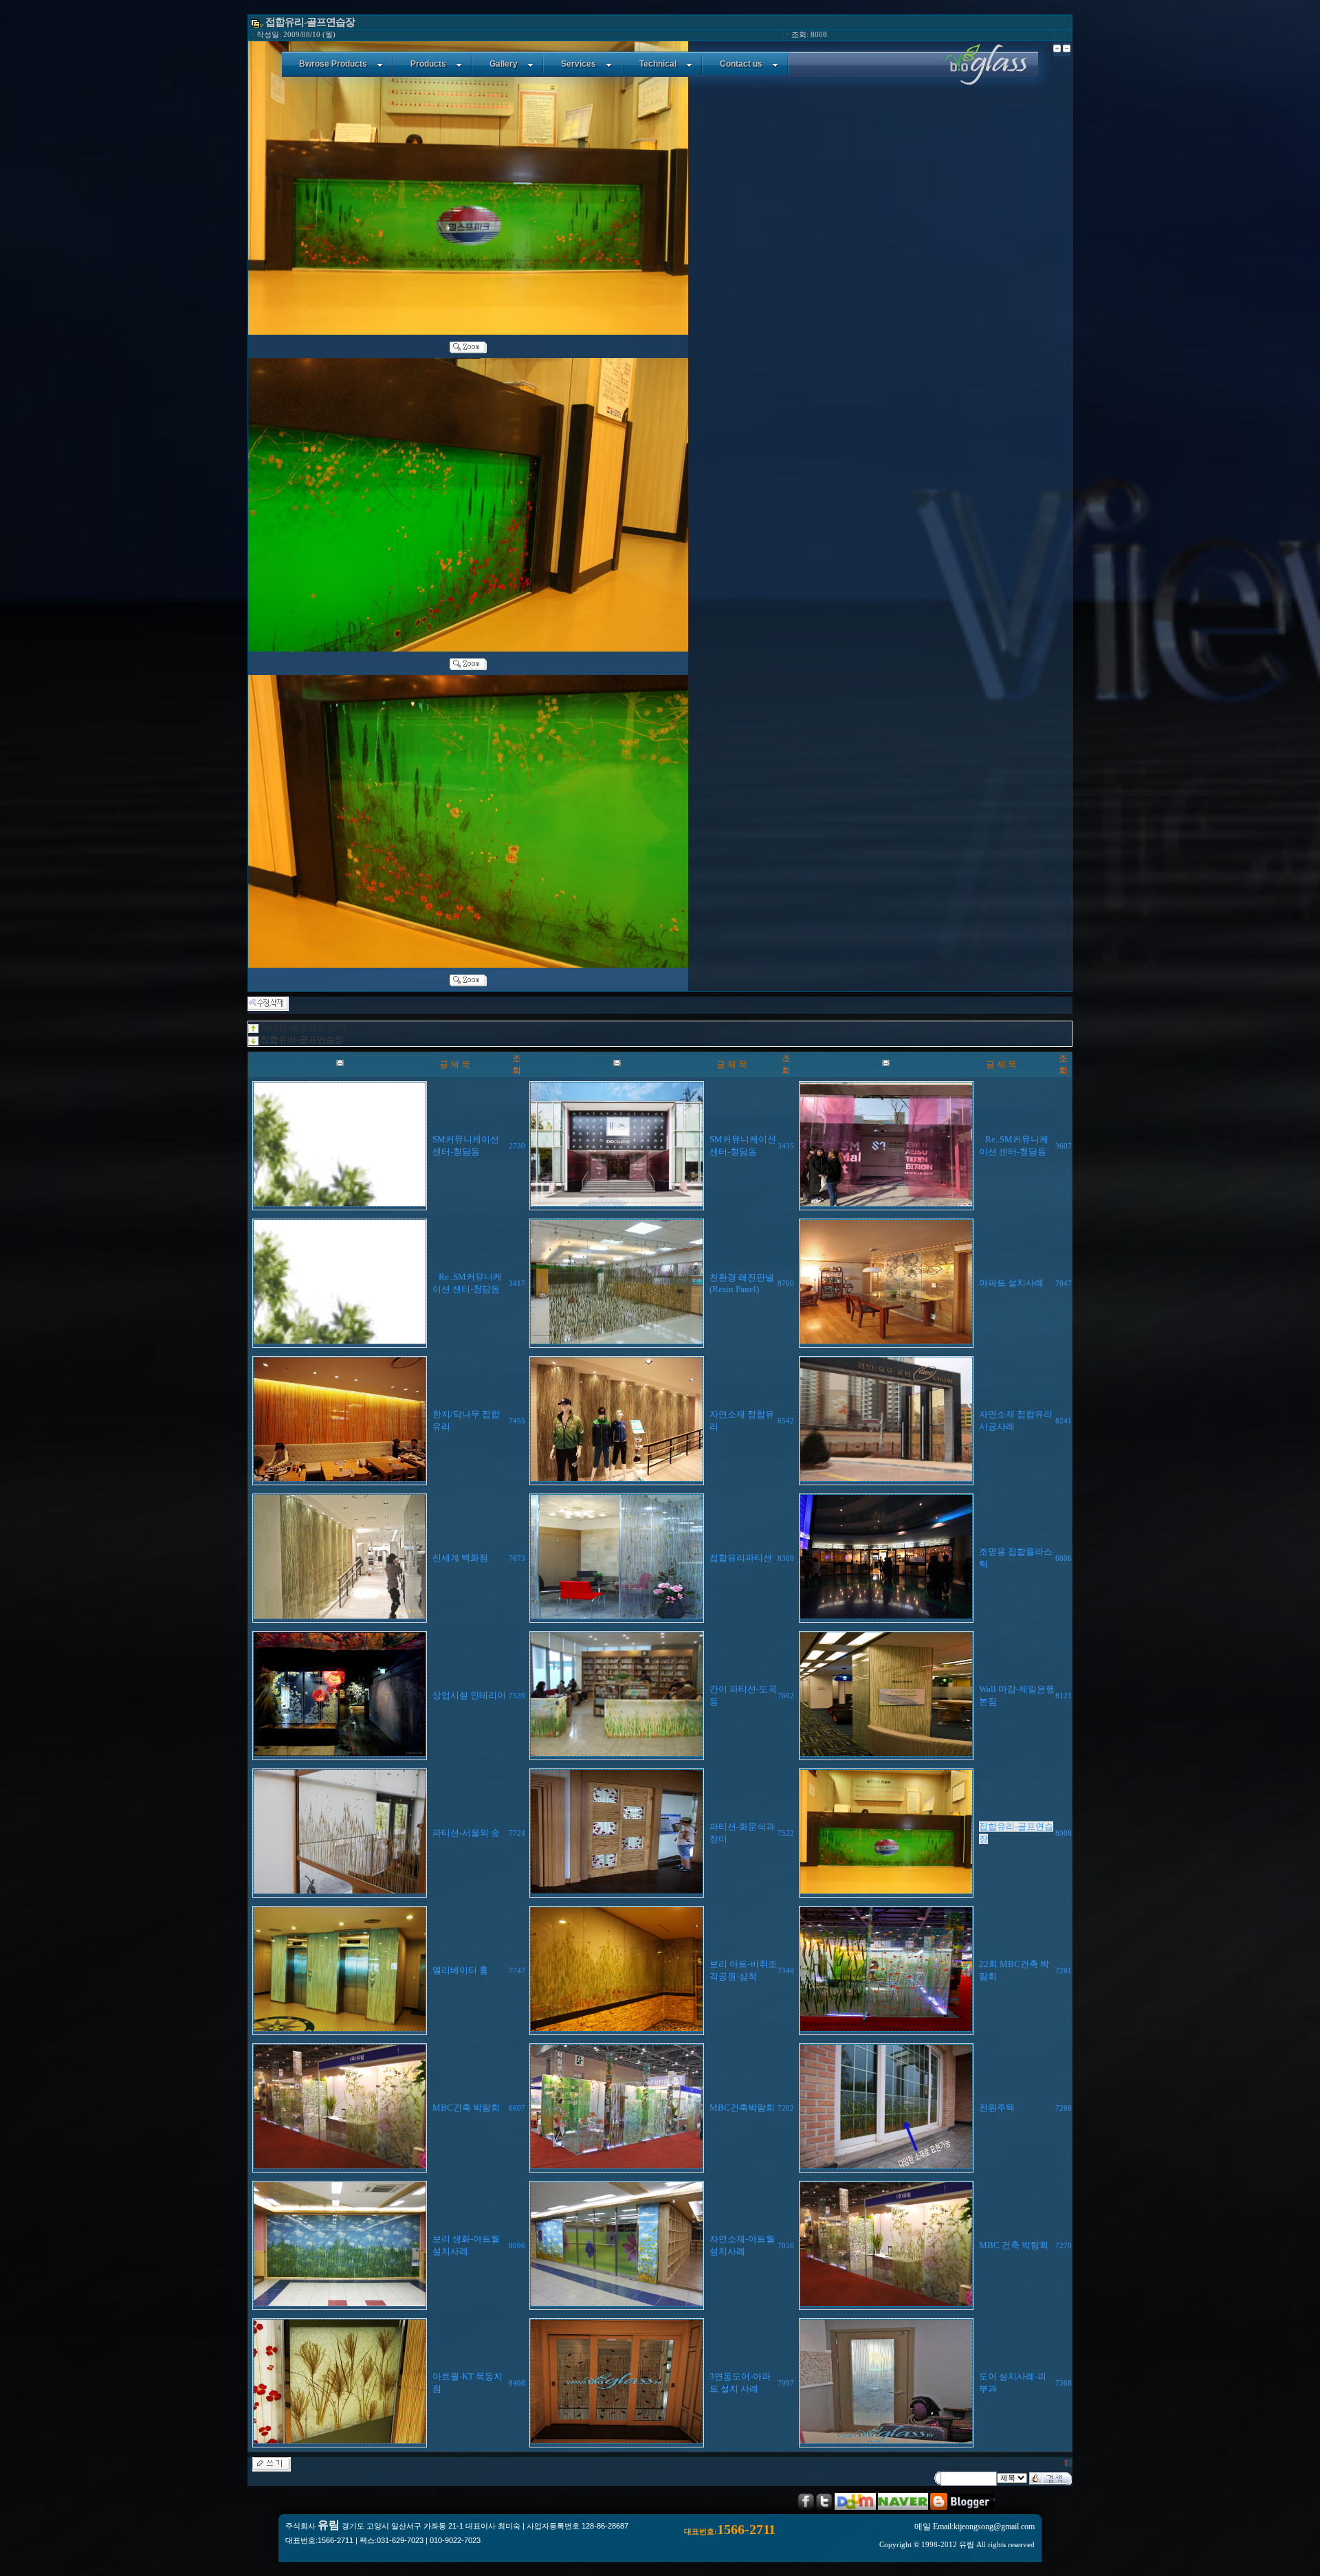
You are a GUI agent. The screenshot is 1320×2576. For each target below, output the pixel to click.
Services (579, 64)
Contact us (741, 64)
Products (428, 64)
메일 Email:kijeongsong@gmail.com (975, 2527)
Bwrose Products (333, 64)
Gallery (504, 64)
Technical (658, 64)
